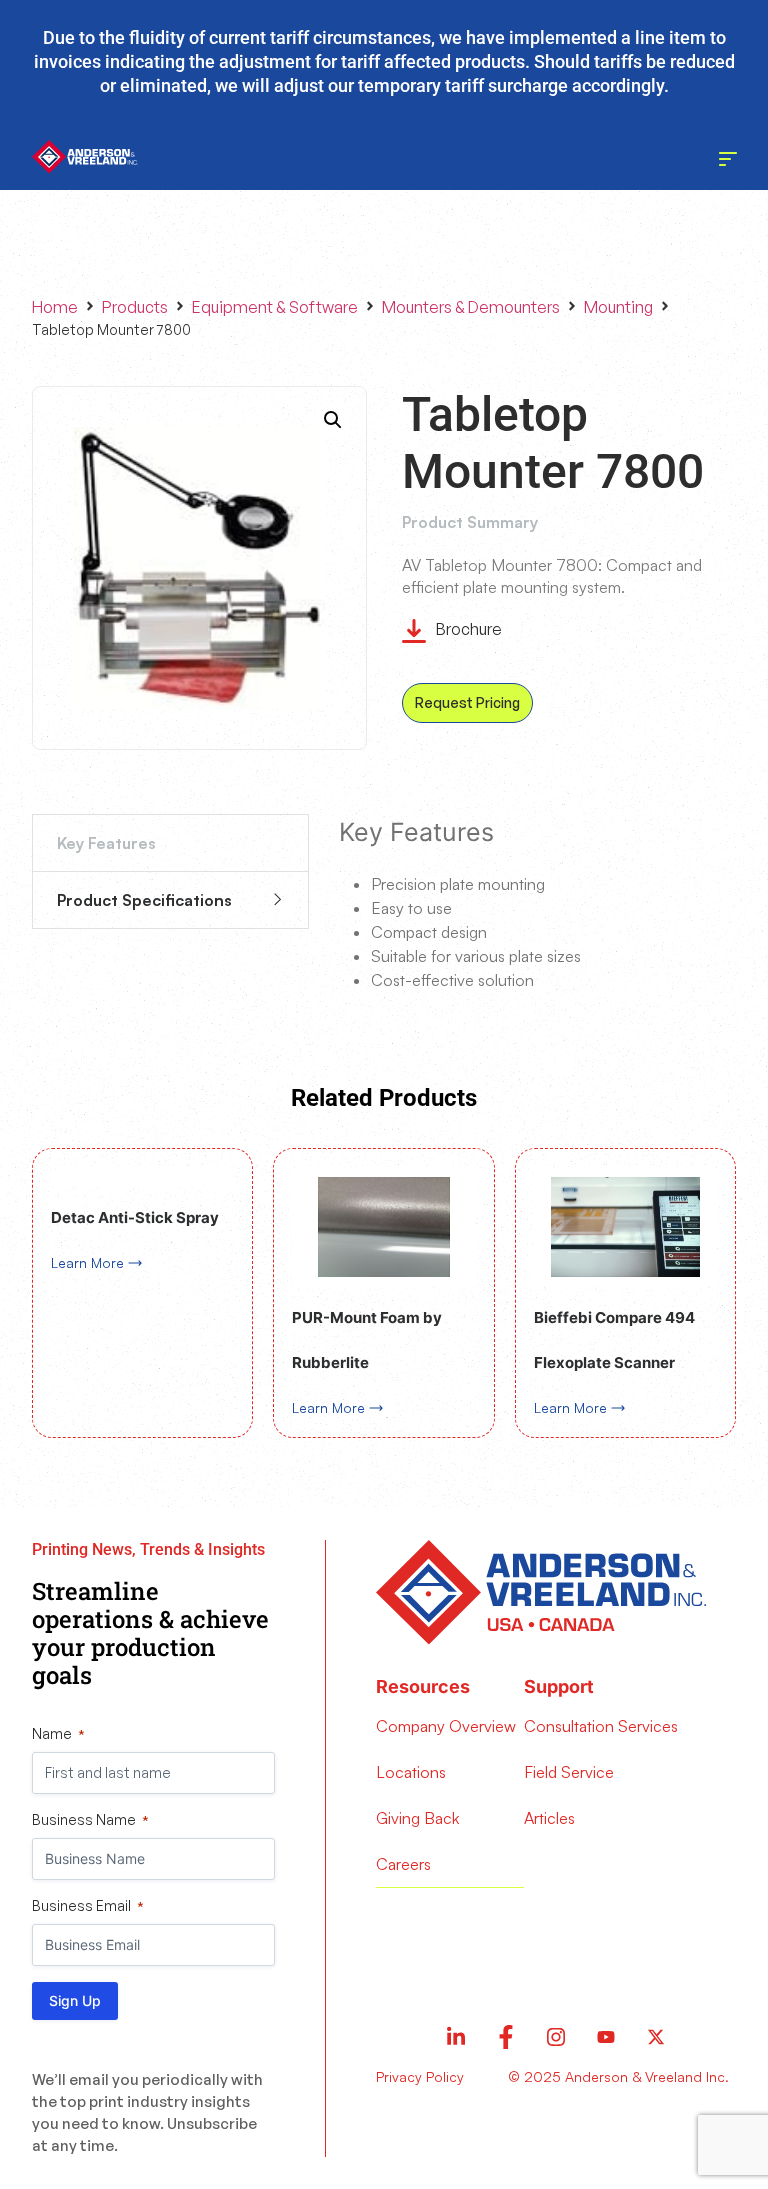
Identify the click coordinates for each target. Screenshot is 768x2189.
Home (55, 307)
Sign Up (75, 2000)
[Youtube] (606, 2037)
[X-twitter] (656, 2037)
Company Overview (446, 1726)
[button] (333, 420)
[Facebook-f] (506, 2037)
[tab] (170, 842)
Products (135, 307)
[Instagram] (556, 2037)
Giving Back (417, 1818)
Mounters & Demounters (471, 307)
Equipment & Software (275, 307)
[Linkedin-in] (456, 2037)
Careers (403, 1864)
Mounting (618, 307)
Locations (411, 1772)
